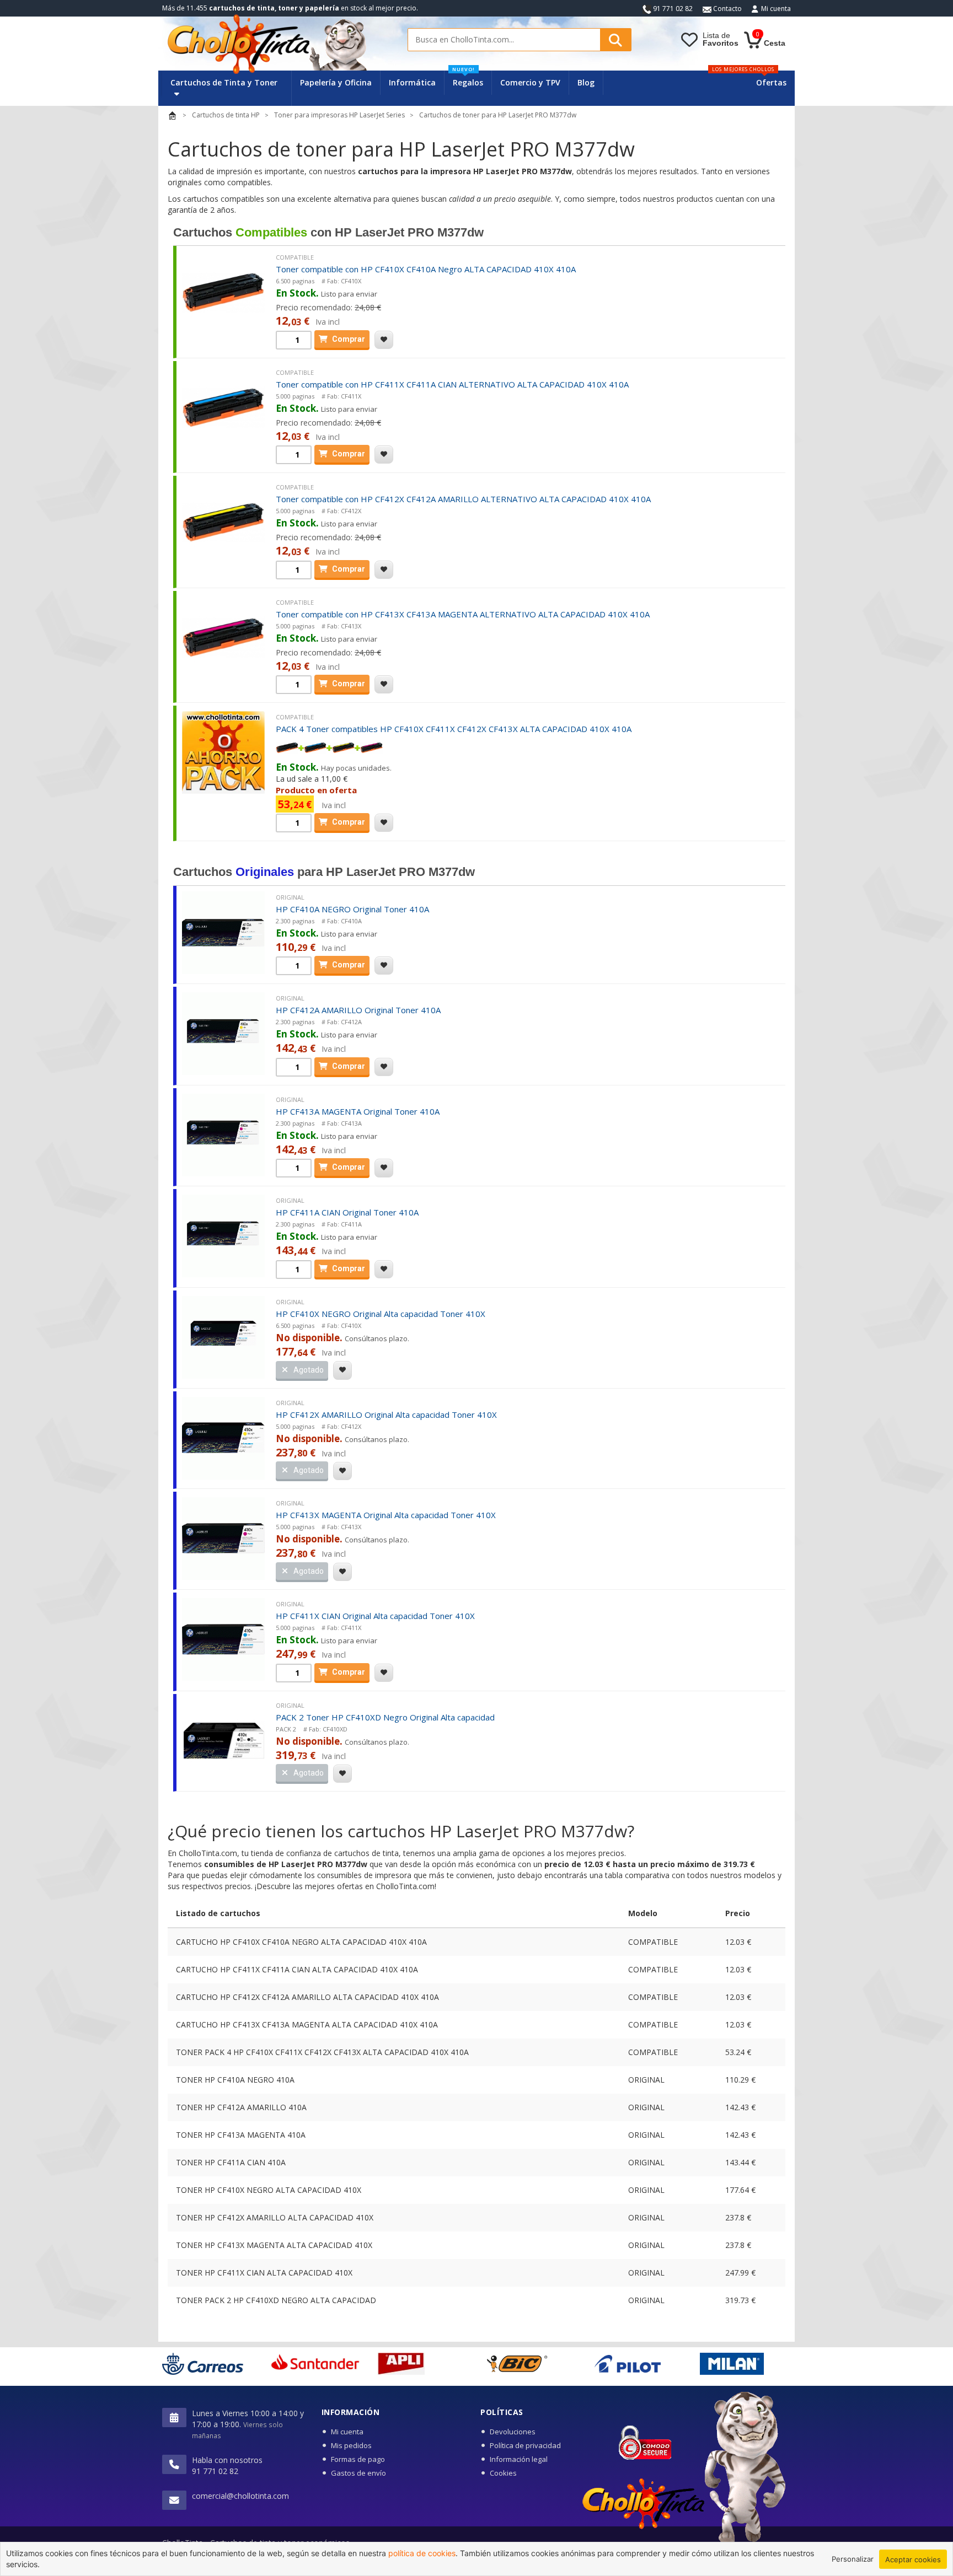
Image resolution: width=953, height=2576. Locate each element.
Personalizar (853, 2559)
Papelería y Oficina (336, 82)
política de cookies (422, 2553)
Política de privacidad (525, 2445)
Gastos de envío (358, 2473)
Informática (412, 82)
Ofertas (771, 82)
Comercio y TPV (530, 82)
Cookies (503, 2473)
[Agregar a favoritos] (384, 340)
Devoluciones (513, 2432)
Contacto (727, 9)
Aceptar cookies (913, 2559)
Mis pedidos (351, 2445)
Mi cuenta (776, 9)
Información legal (519, 2459)
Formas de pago (358, 2459)
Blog (586, 82)
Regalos (468, 79)
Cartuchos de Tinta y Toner (224, 82)
